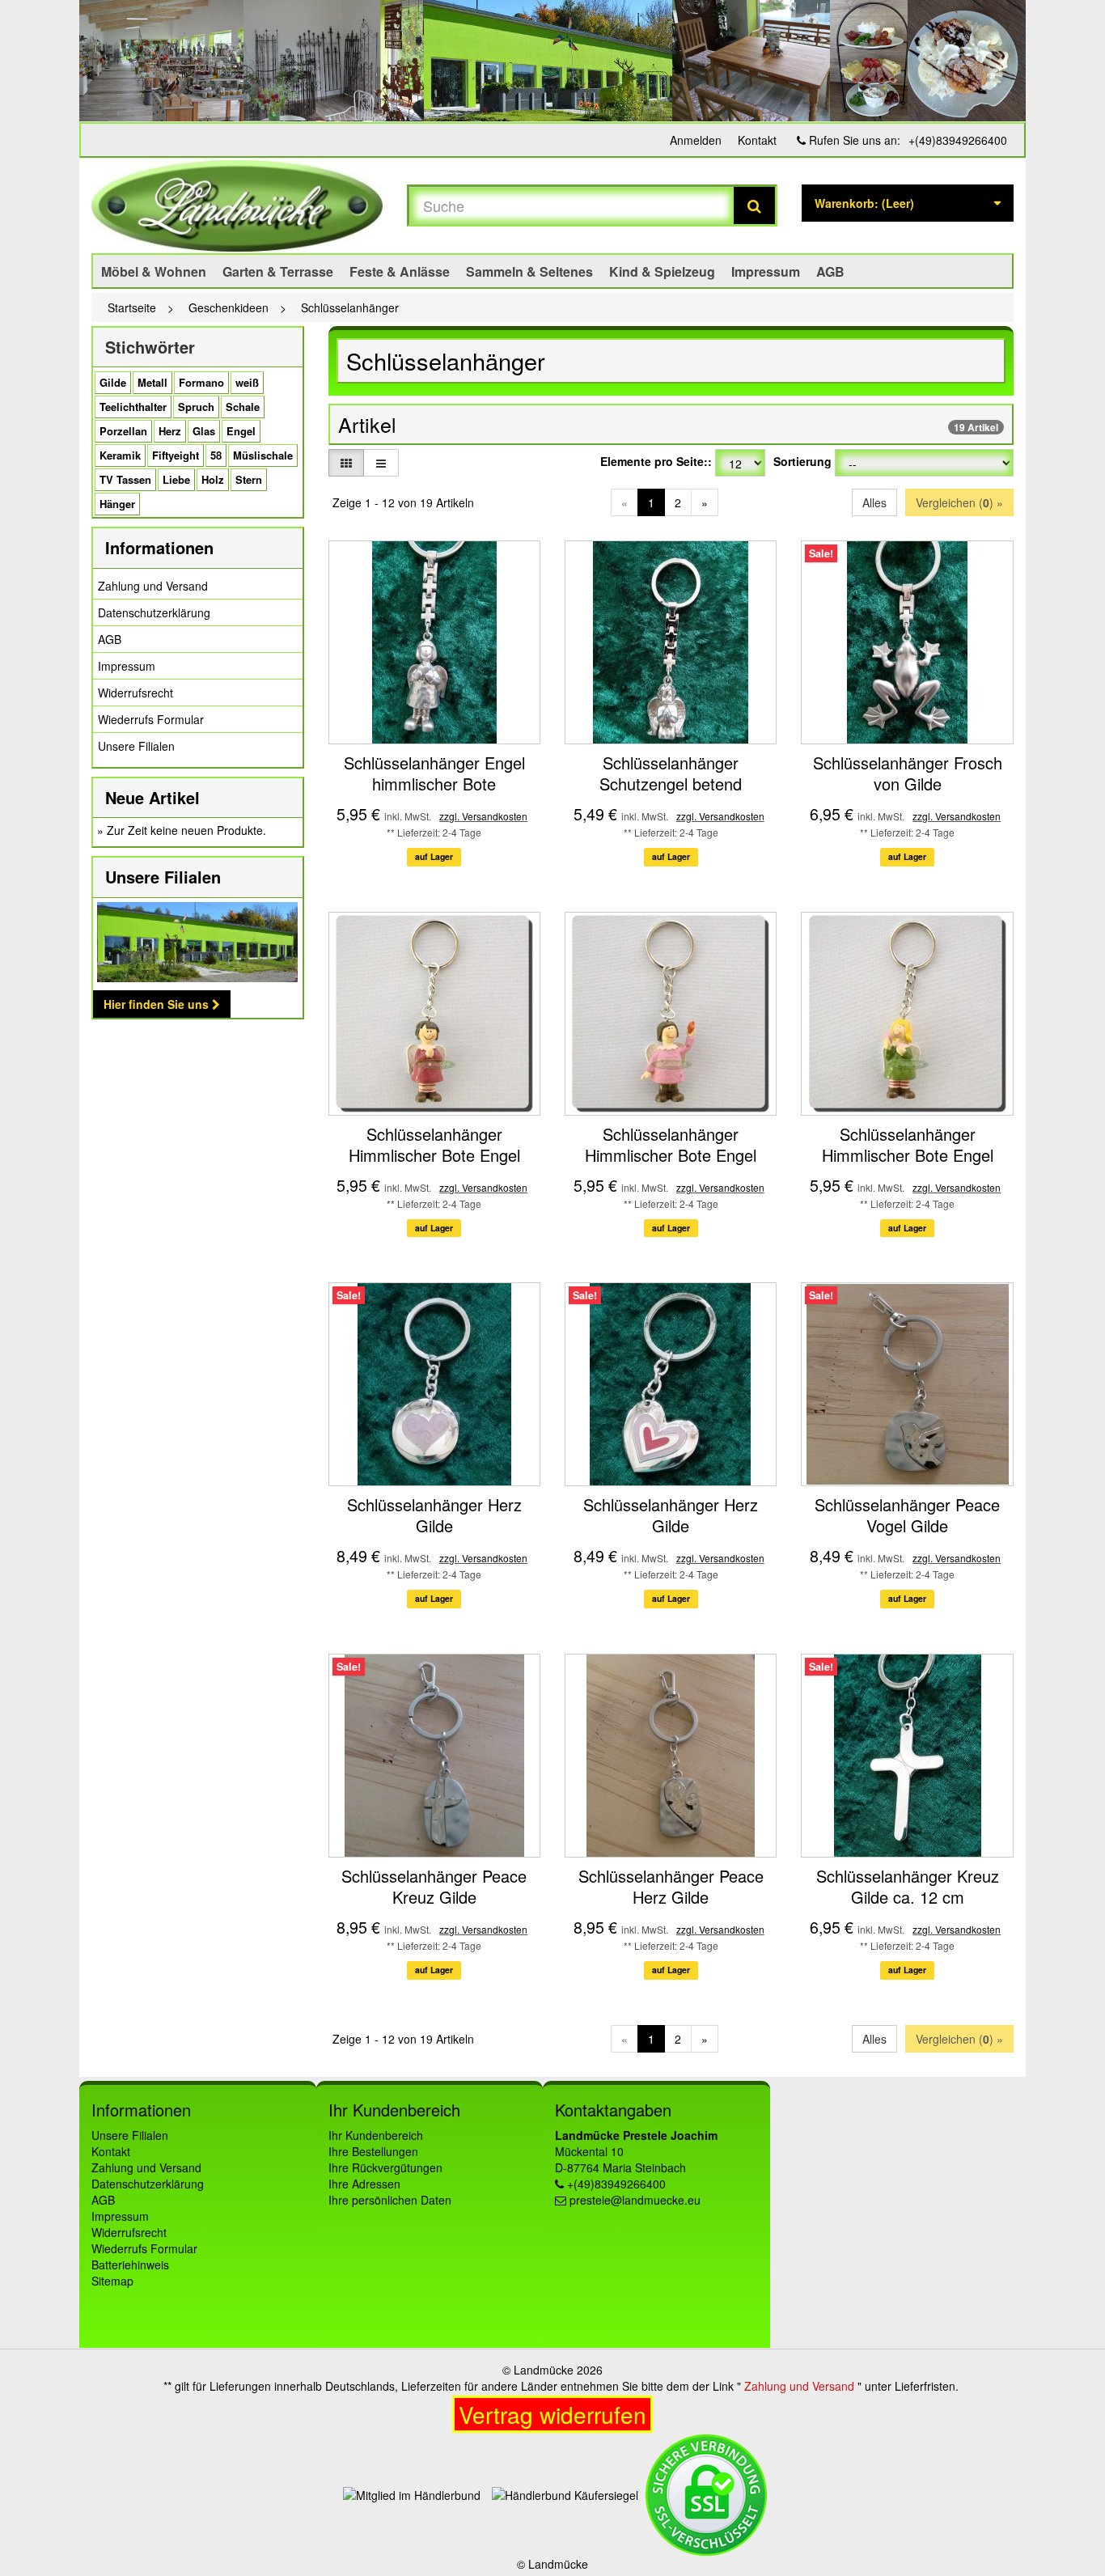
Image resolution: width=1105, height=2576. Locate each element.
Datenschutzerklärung (154, 612)
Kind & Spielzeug (662, 271)
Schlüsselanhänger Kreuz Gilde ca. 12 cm (908, 1886)
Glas (204, 431)
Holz (213, 479)
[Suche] (754, 205)
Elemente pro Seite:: (656, 461)
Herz (170, 431)
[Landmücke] (237, 206)
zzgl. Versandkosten (483, 816)
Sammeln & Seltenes (529, 271)
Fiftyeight (176, 455)
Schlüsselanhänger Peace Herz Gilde (671, 1886)
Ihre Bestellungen (373, 2151)
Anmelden (696, 140)
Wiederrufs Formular (151, 719)
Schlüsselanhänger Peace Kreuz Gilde (434, 1886)
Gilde (113, 382)
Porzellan (123, 431)
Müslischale (263, 455)
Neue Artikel (152, 797)
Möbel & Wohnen (154, 271)
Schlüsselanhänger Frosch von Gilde (908, 773)
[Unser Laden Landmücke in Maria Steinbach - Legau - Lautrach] (552, 61)
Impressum (766, 271)
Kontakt (757, 140)
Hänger (117, 504)
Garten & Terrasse (278, 271)
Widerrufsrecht (135, 693)
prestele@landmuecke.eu (635, 2200)
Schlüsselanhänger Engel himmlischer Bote (434, 773)
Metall (152, 382)
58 (216, 455)
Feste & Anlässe (400, 271)
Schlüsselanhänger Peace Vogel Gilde (907, 1515)
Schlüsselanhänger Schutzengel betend (671, 773)
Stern (249, 479)
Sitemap (112, 2281)
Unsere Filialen (136, 746)
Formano (201, 382)
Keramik (120, 455)
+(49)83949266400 (958, 140)
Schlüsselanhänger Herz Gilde (434, 1515)
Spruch (196, 407)
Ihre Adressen (364, 2184)
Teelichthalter (133, 407)
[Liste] (381, 463)
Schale (243, 407)
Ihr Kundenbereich (376, 2135)
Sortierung (802, 461)
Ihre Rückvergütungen (385, 2167)
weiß (247, 382)
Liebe (176, 479)
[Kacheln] (346, 463)
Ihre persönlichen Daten (390, 2200)
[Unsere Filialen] (198, 942)
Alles (874, 502)
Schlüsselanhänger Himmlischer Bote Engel (434, 1144)
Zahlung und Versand (153, 586)
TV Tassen (125, 479)
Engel (241, 431)
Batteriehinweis (130, 2265)
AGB (830, 271)
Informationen (159, 547)
